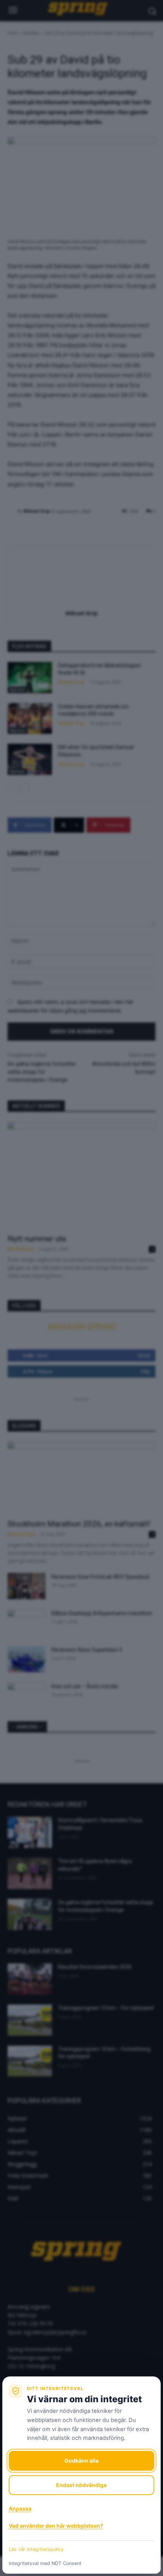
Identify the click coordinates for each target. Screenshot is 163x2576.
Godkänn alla (81, 2461)
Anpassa (20, 2509)
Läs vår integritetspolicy (36, 2549)
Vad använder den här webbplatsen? (56, 2526)
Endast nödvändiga (81, 2485)
